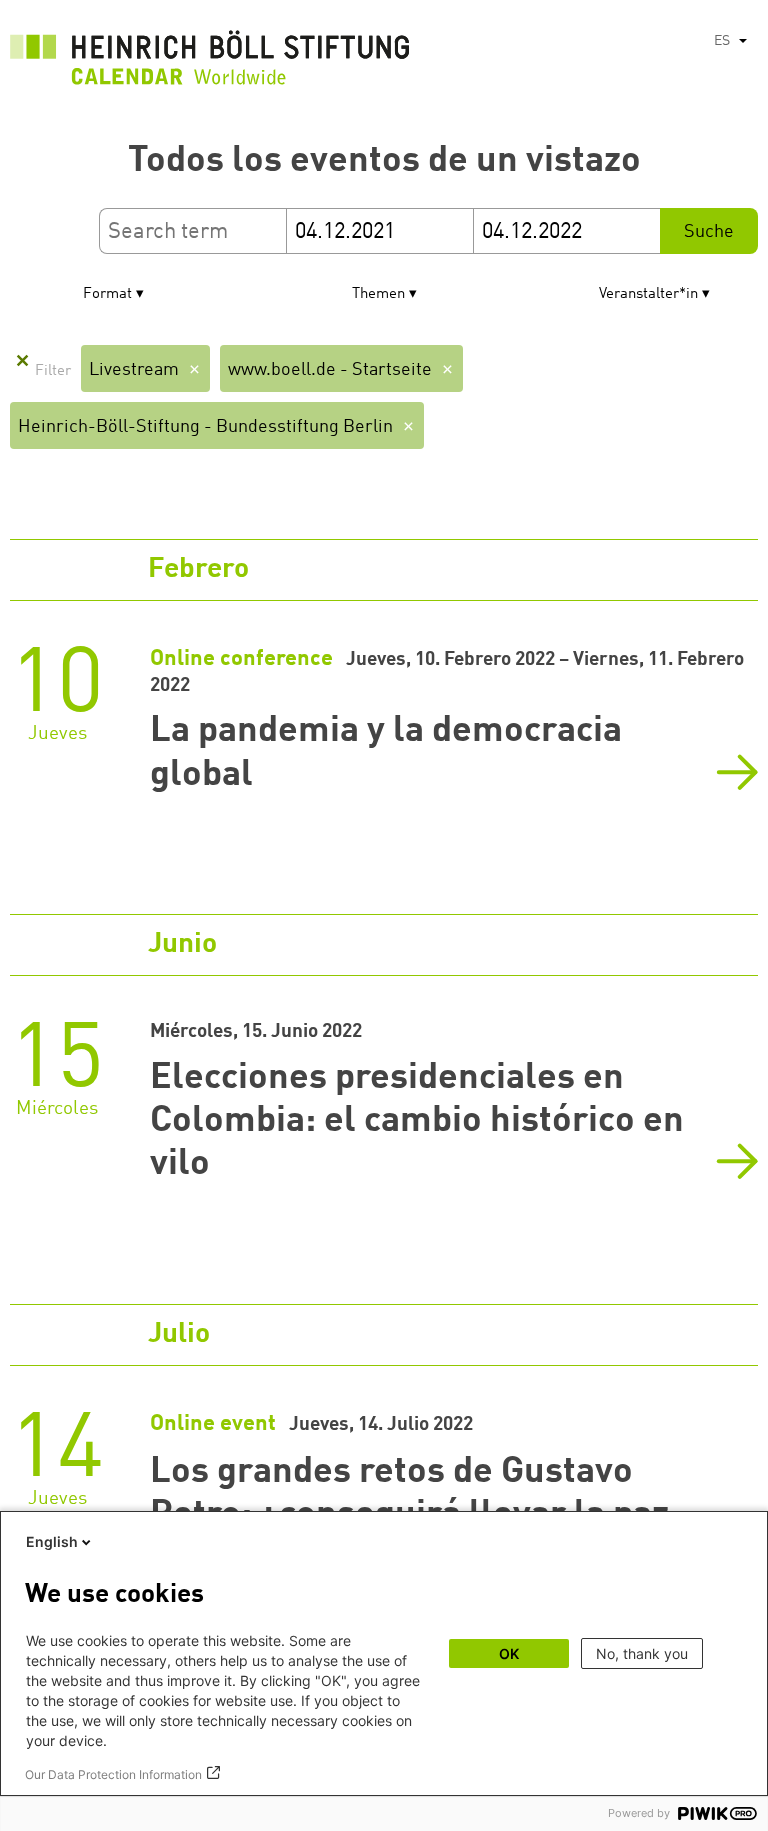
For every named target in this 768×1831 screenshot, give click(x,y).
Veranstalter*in (648, 294)
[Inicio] (210, 63)
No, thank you (642, 1653)
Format (107, 294)
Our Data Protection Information (113, 1774)
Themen (378, 294)
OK (509, 1653)
